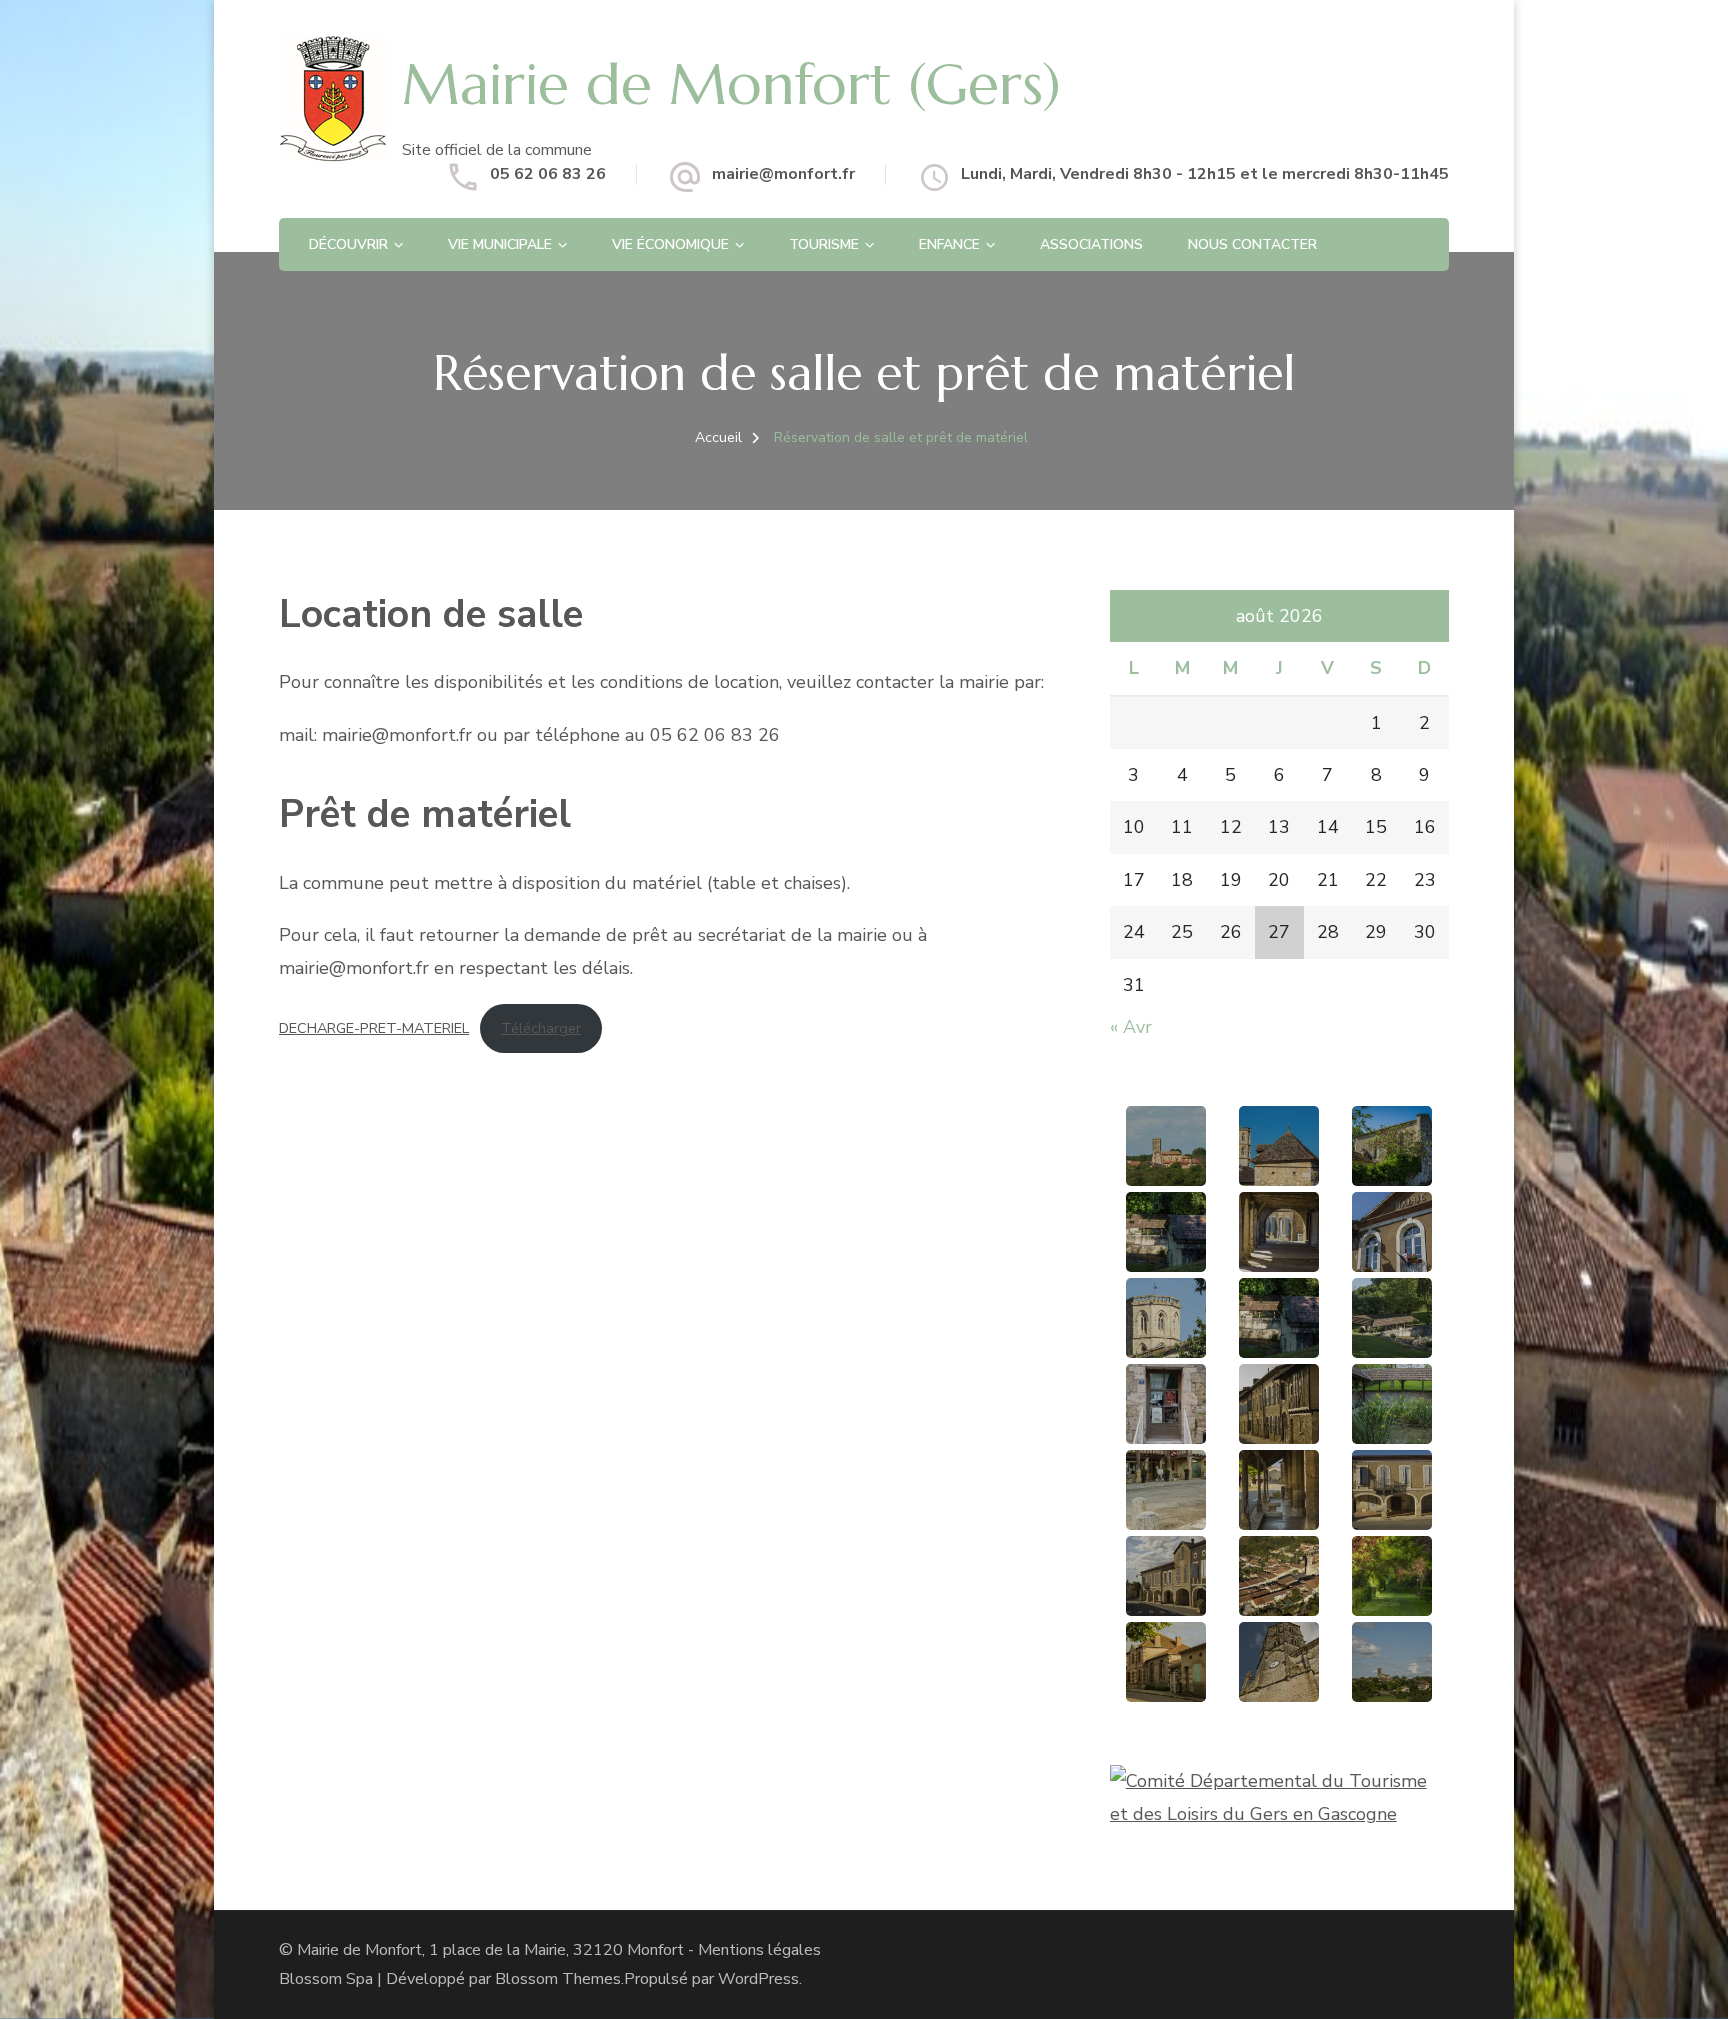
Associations (1091, 244)
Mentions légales (759, 1950)
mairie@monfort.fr (783, 174)
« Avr (1131, 1027)
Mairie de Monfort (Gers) (731, 84)
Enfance (949, 244)
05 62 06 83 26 (548, 174)
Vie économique (670, 244)
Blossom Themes (558, 1979)
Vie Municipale (500, 244)
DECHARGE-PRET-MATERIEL (374, 1028)
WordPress (758, 1979)
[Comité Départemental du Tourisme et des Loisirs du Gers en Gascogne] (1279, 1781)
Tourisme (824, 244)
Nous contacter (1252, 244)
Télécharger (541, 1028)
